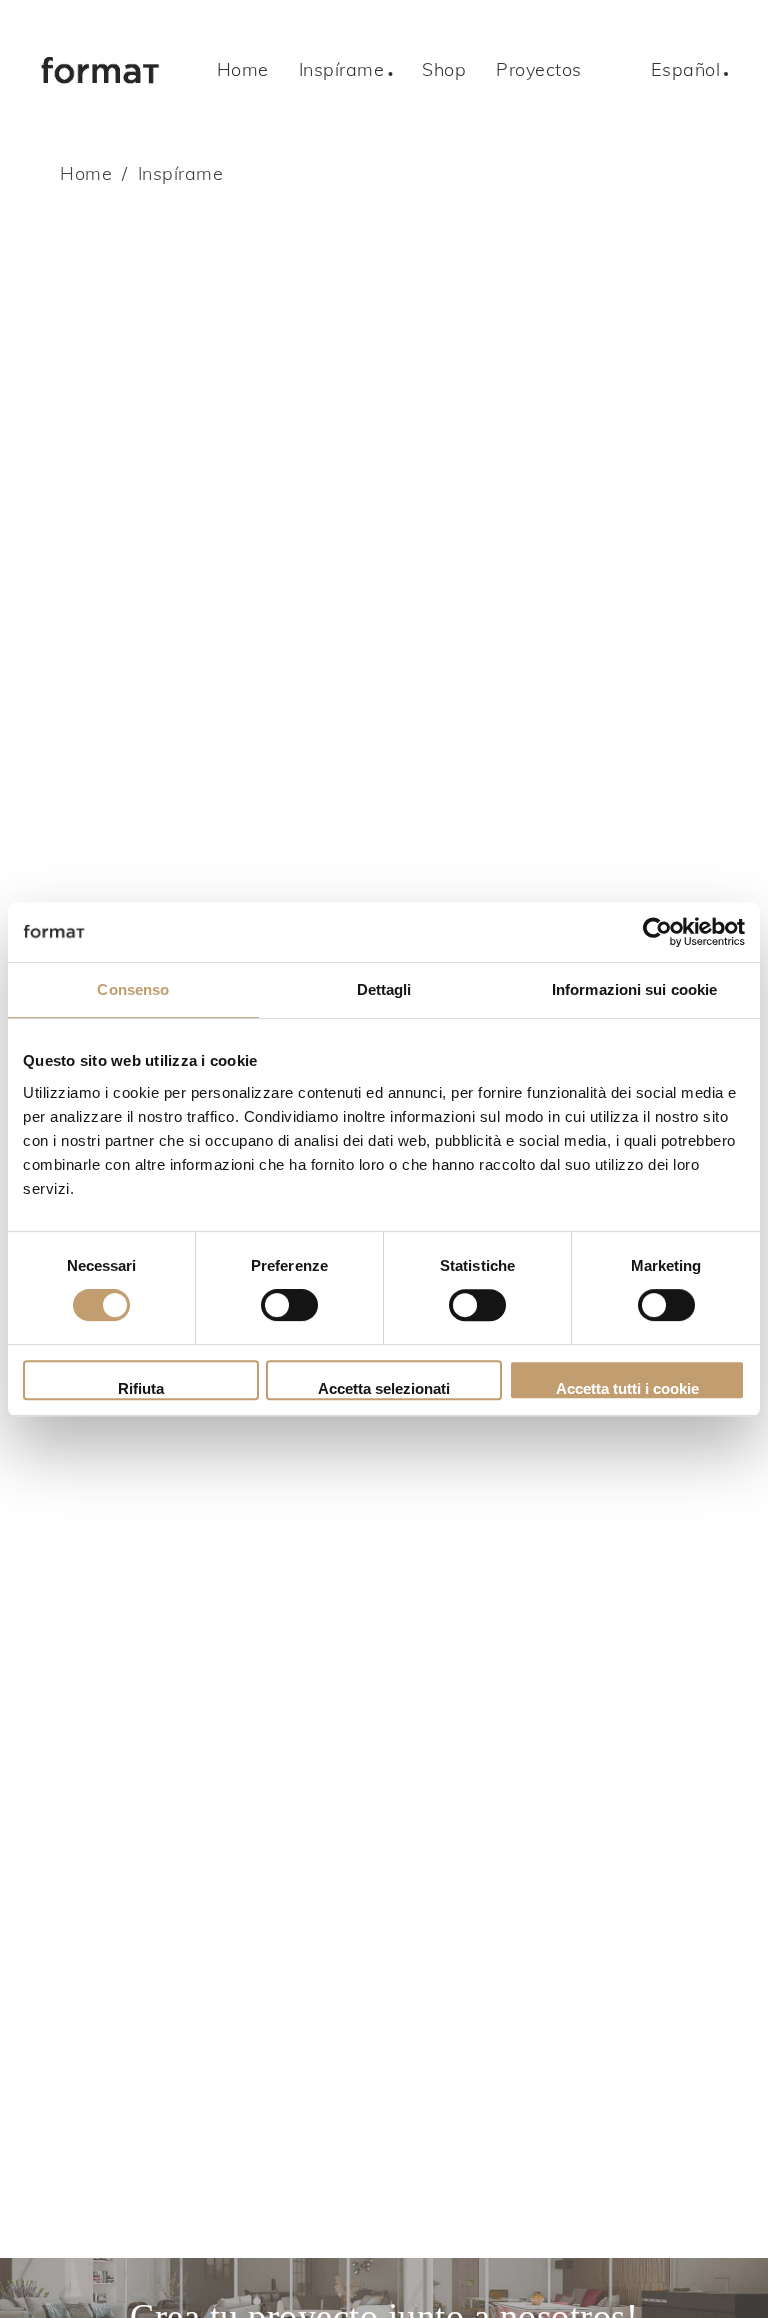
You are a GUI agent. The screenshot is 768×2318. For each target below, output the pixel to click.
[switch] (289, 1305)
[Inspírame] (160, 70)
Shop (444, 69)
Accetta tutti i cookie (627, 1388)
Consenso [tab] (133, 989)
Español (686, 69)
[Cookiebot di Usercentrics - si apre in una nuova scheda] (657, 932)
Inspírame (342, 69)
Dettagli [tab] (384, 989)
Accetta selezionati (384, 1388)
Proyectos (539, 69)
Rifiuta (141, 1388)
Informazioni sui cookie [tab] (634, 989)
